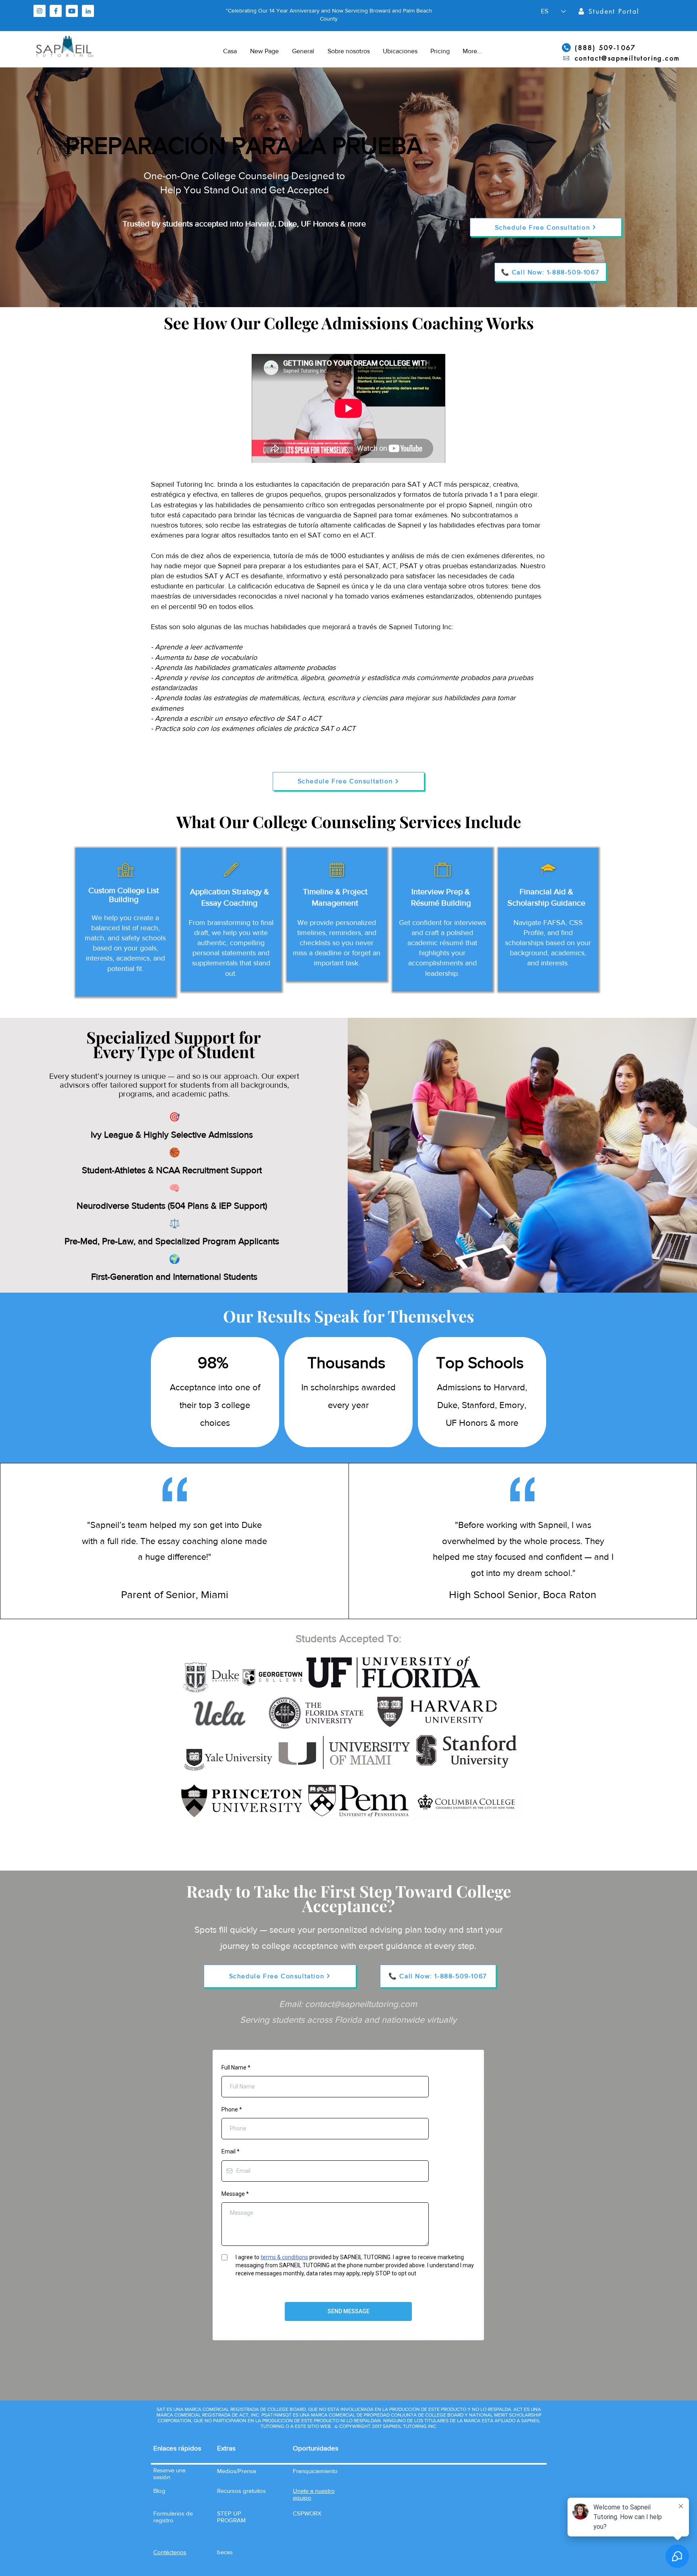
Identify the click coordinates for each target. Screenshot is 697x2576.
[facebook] (56, 11)
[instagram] (40, 11)
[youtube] (72, 11)
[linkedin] (88, 11)
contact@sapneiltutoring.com (361, 2004)
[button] (170, 2552)
